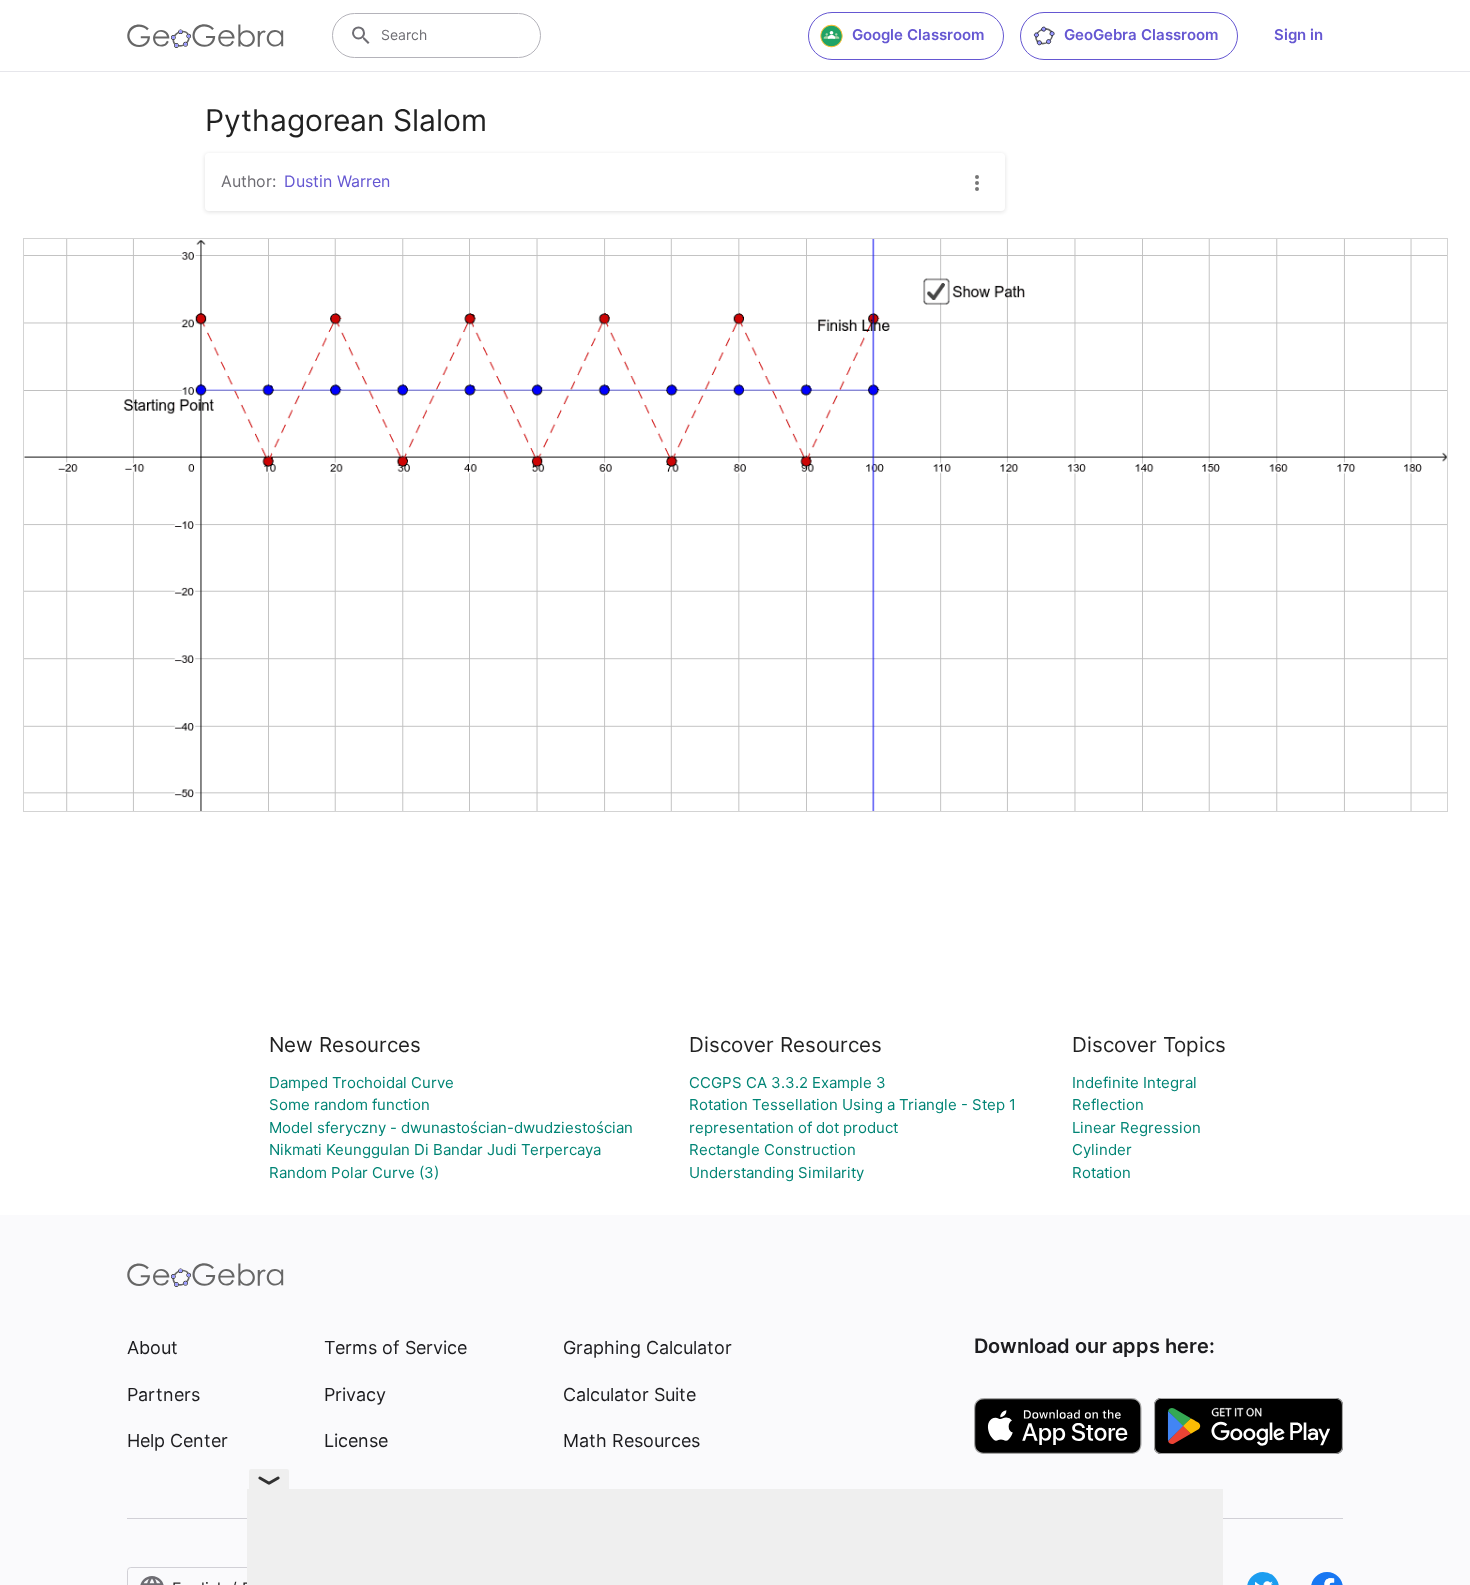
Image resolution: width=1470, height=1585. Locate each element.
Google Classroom (918, 34)
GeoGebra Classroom (1141, 34)
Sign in (1298, 34)
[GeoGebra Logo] (205, 36)
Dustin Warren (337, 181)
